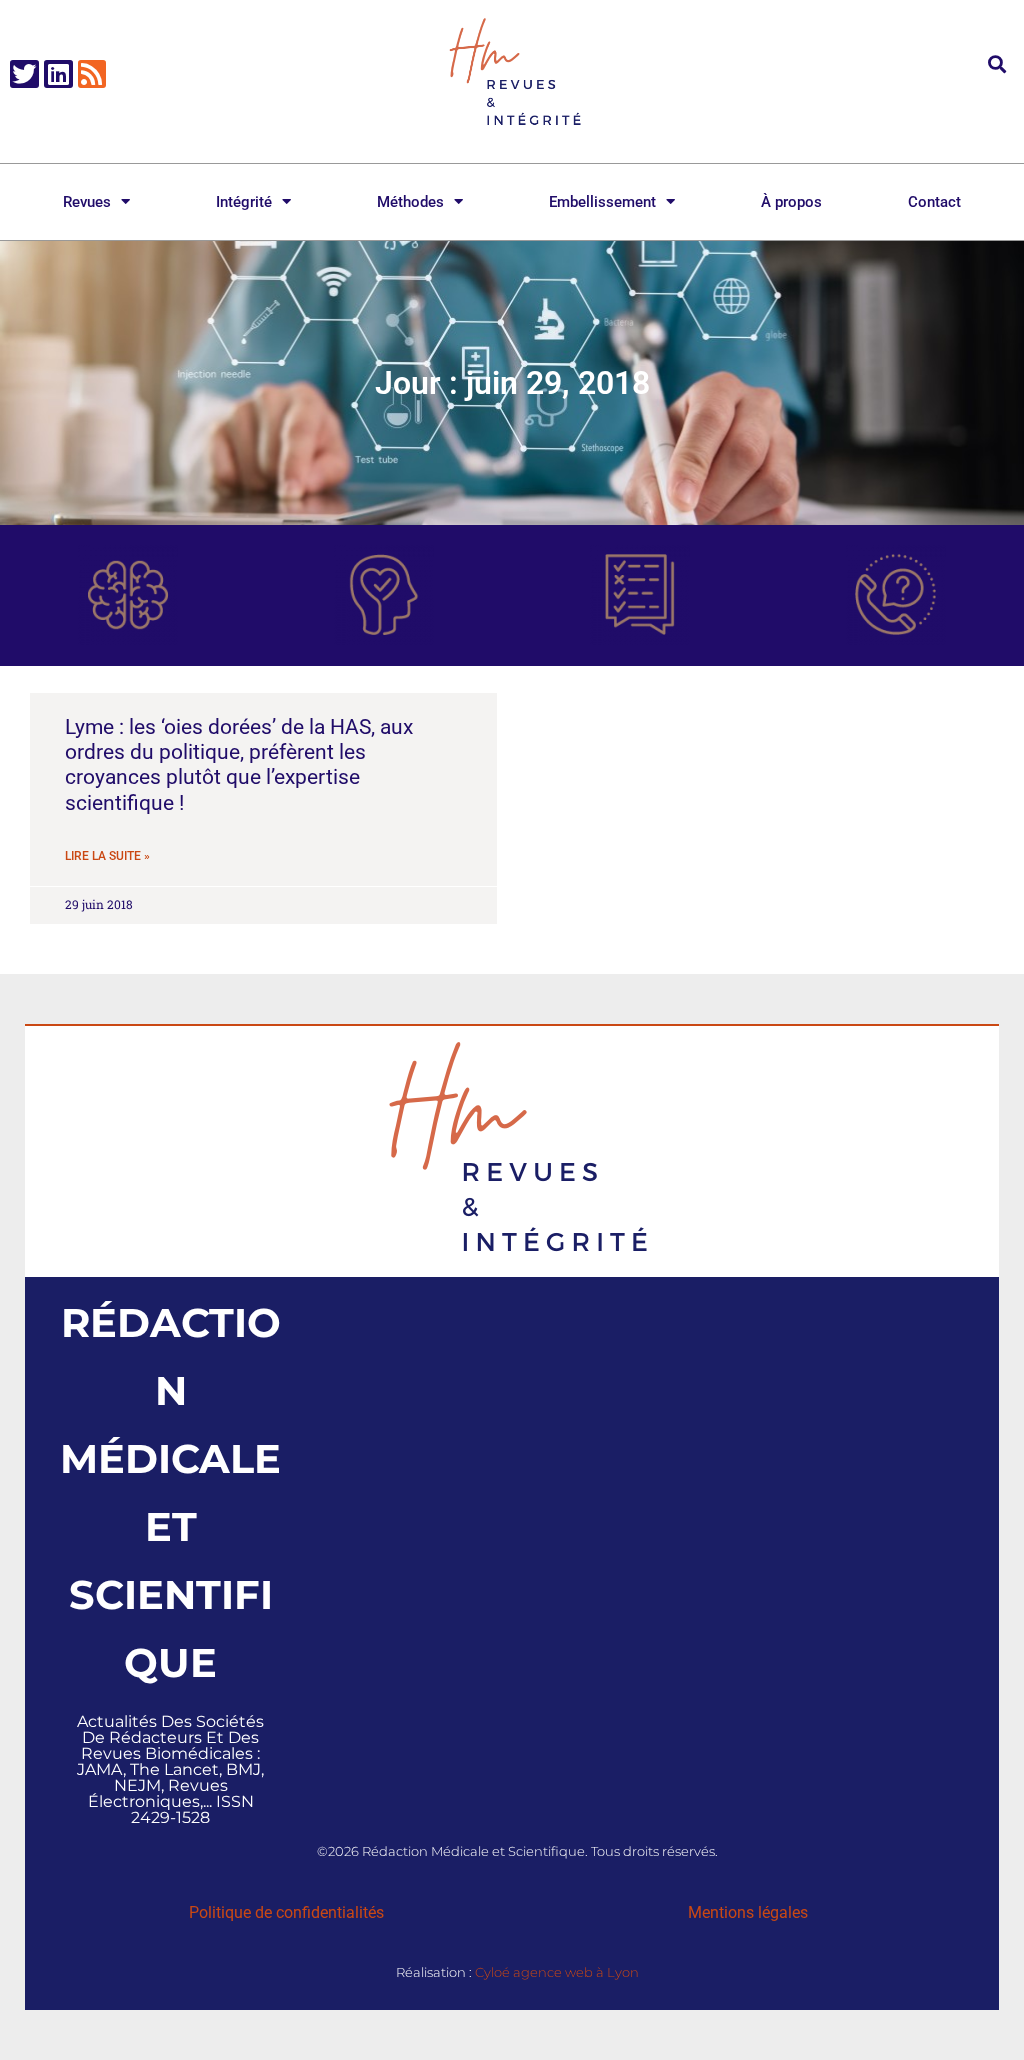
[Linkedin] (58, 74)
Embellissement (602, 202)
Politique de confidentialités (286, 1912)
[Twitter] (24, 74)
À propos (791, 202)
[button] (997, 63)
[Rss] (92, 74)
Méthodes (410, 202)
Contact (934, 202)
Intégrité (244, 202)
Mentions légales (748, 1912)
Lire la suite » (107, 856)
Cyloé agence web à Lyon (557, 1972)
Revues (87, 202)
